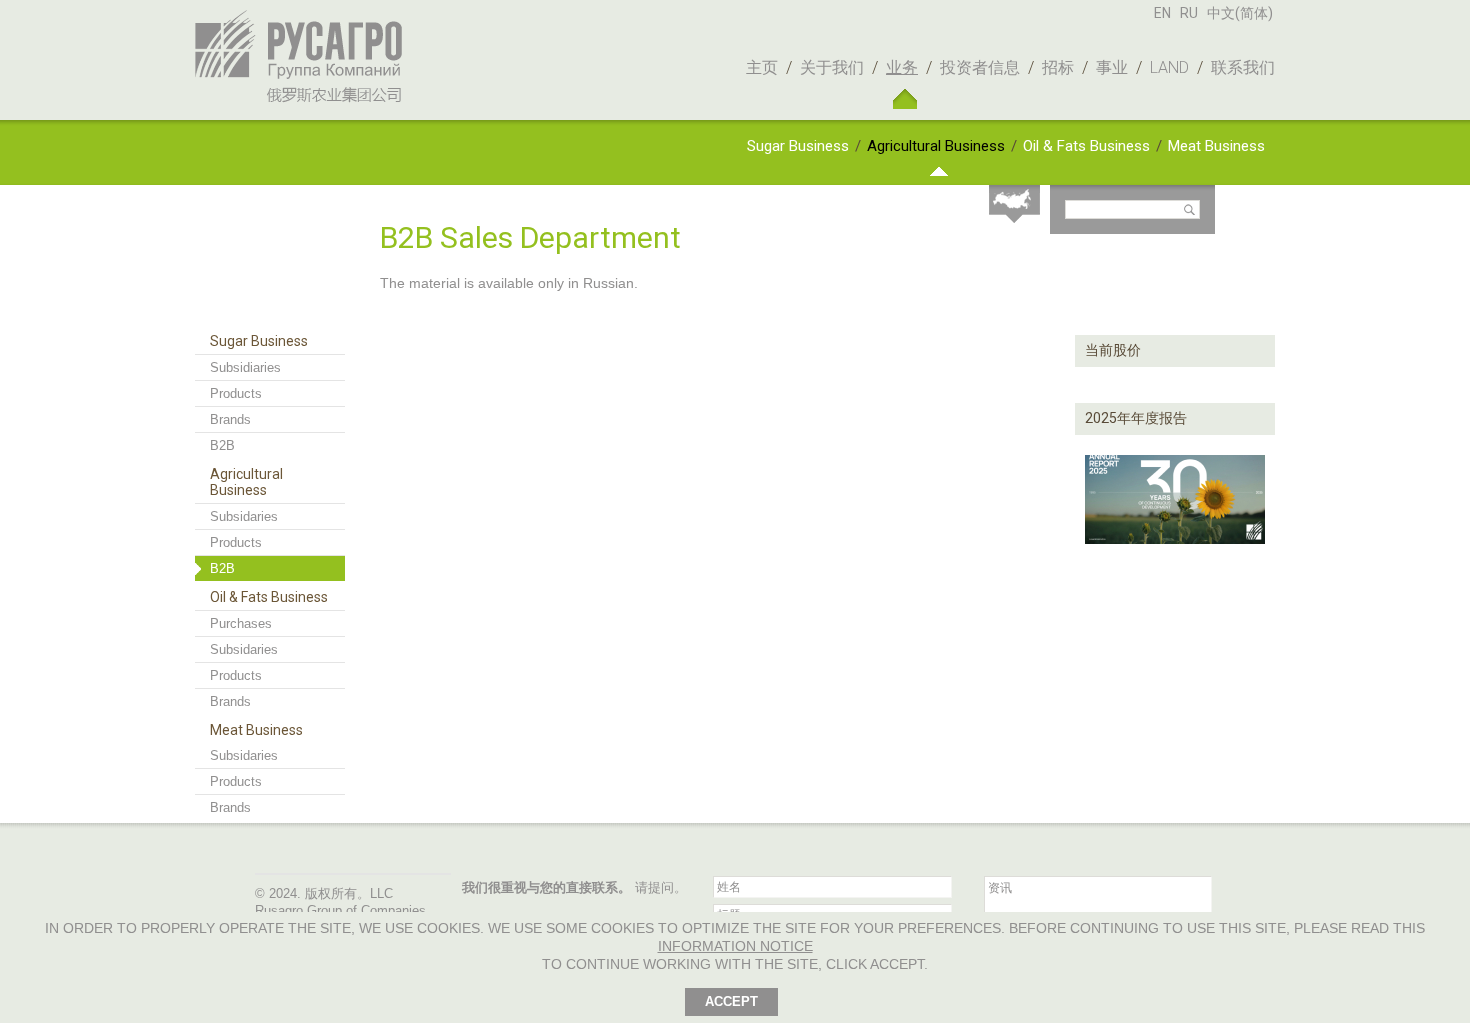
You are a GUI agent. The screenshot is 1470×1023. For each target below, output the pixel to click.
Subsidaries (244, 516)
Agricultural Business (936, 146)
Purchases (241, 623)
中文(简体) (1240, 13)
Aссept (731, 1001)
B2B (222, 445)
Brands (230, 419)
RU (1189, 13)
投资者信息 (980, 67)
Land (1169, 67)
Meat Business (1216, 146)
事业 (1112, 67)
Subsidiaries (245, 367)
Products (236, 393)
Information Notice (735, 946)
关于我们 (832, 67)
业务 (902, 67)
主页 (762, 67)
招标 (1058, 67)
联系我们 (1243, 67)
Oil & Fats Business (1086, 146)
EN (1162, 13)
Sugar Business (798, 146)
